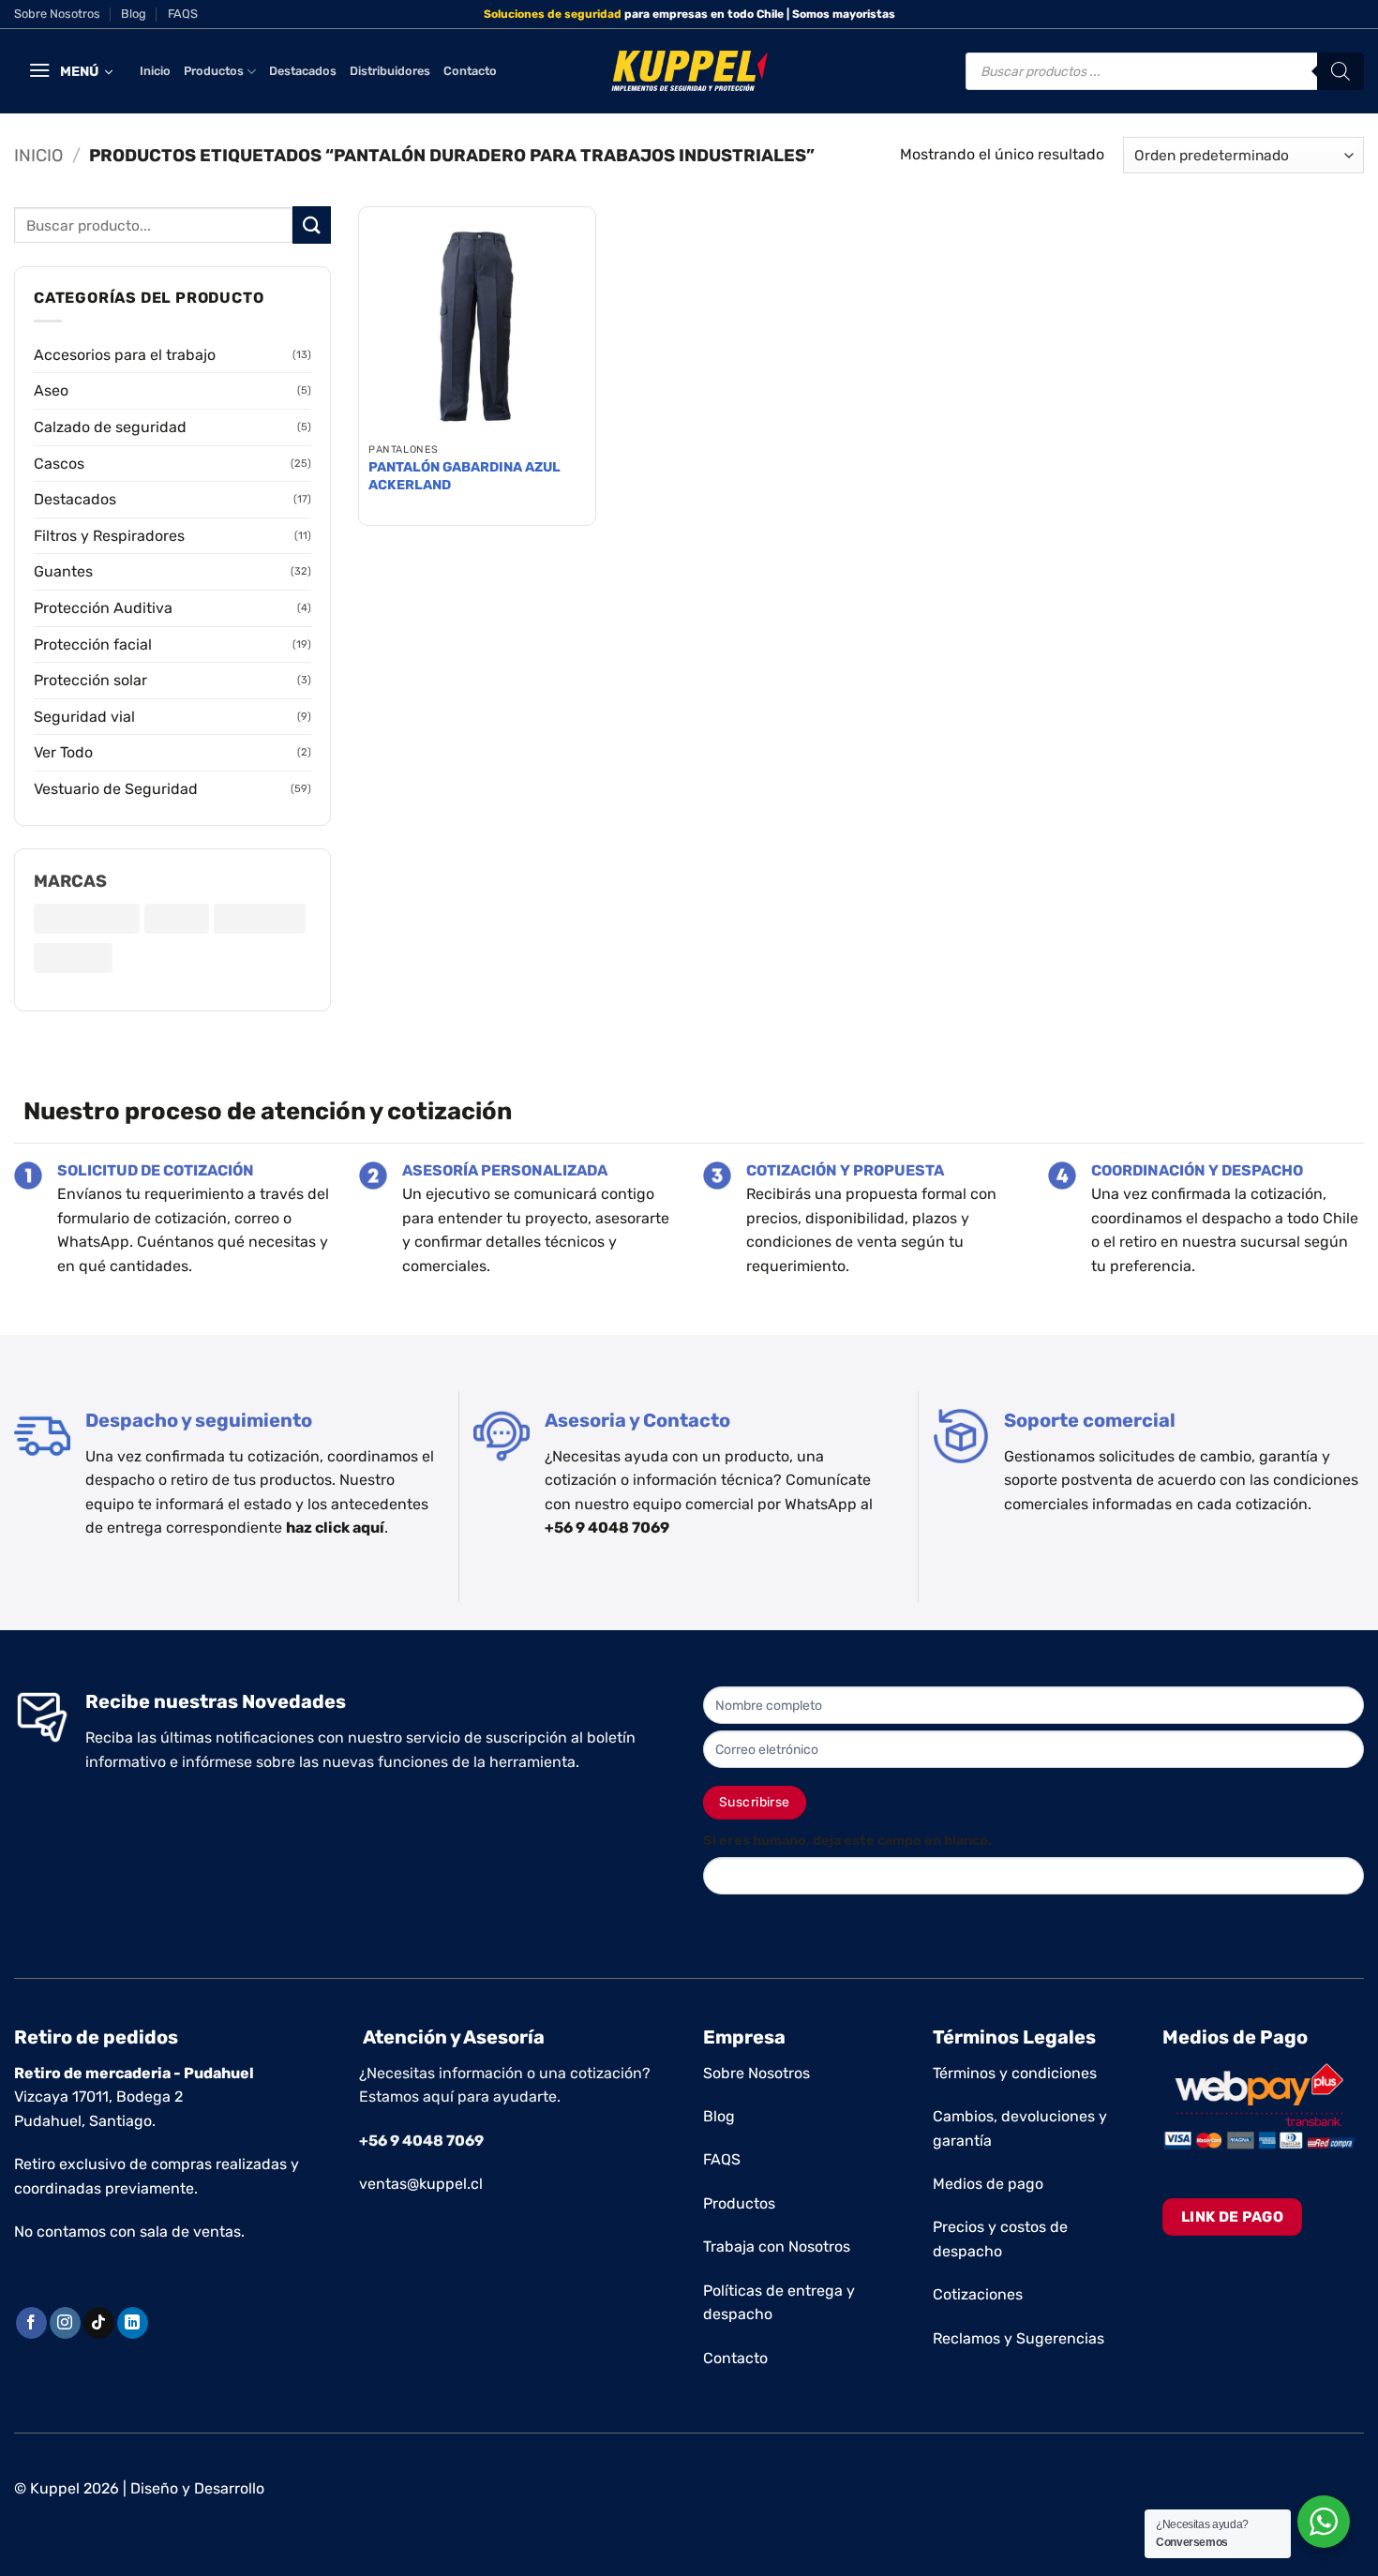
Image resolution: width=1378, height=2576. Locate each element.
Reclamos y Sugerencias (1019, 2338)
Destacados (303, 71)
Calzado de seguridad (110, 427)
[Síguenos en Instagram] (65, 2323)
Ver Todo (63, 752)
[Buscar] (1341, 71)
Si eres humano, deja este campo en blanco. (847, 1841)
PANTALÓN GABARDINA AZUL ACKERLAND (464, 476)
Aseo (51, 390)
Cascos (59, 464)
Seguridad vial (84, 717)
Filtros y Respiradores (109, 536)
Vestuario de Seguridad (116, 789)
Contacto (470, 71)
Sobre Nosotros (57, 14)
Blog (134, 14)
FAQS (183, 14)
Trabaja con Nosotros (777, 2247)
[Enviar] (311, 225)
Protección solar (90, 680)
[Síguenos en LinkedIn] (133, 2323)
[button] (70, 72)
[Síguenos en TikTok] (99, 2323)
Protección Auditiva (103, 608)
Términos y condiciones (1015, 2073)
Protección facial (93, 644)
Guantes (63, 571)
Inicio (155, 71)
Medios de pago (988, 2184)
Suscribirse (755, 1802)
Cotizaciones (978, 2294)
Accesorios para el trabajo (125, 355)
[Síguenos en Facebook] (31, 2323)
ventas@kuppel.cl (421, 2184)
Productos (214, 71)
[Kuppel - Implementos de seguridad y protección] (689, 71)
